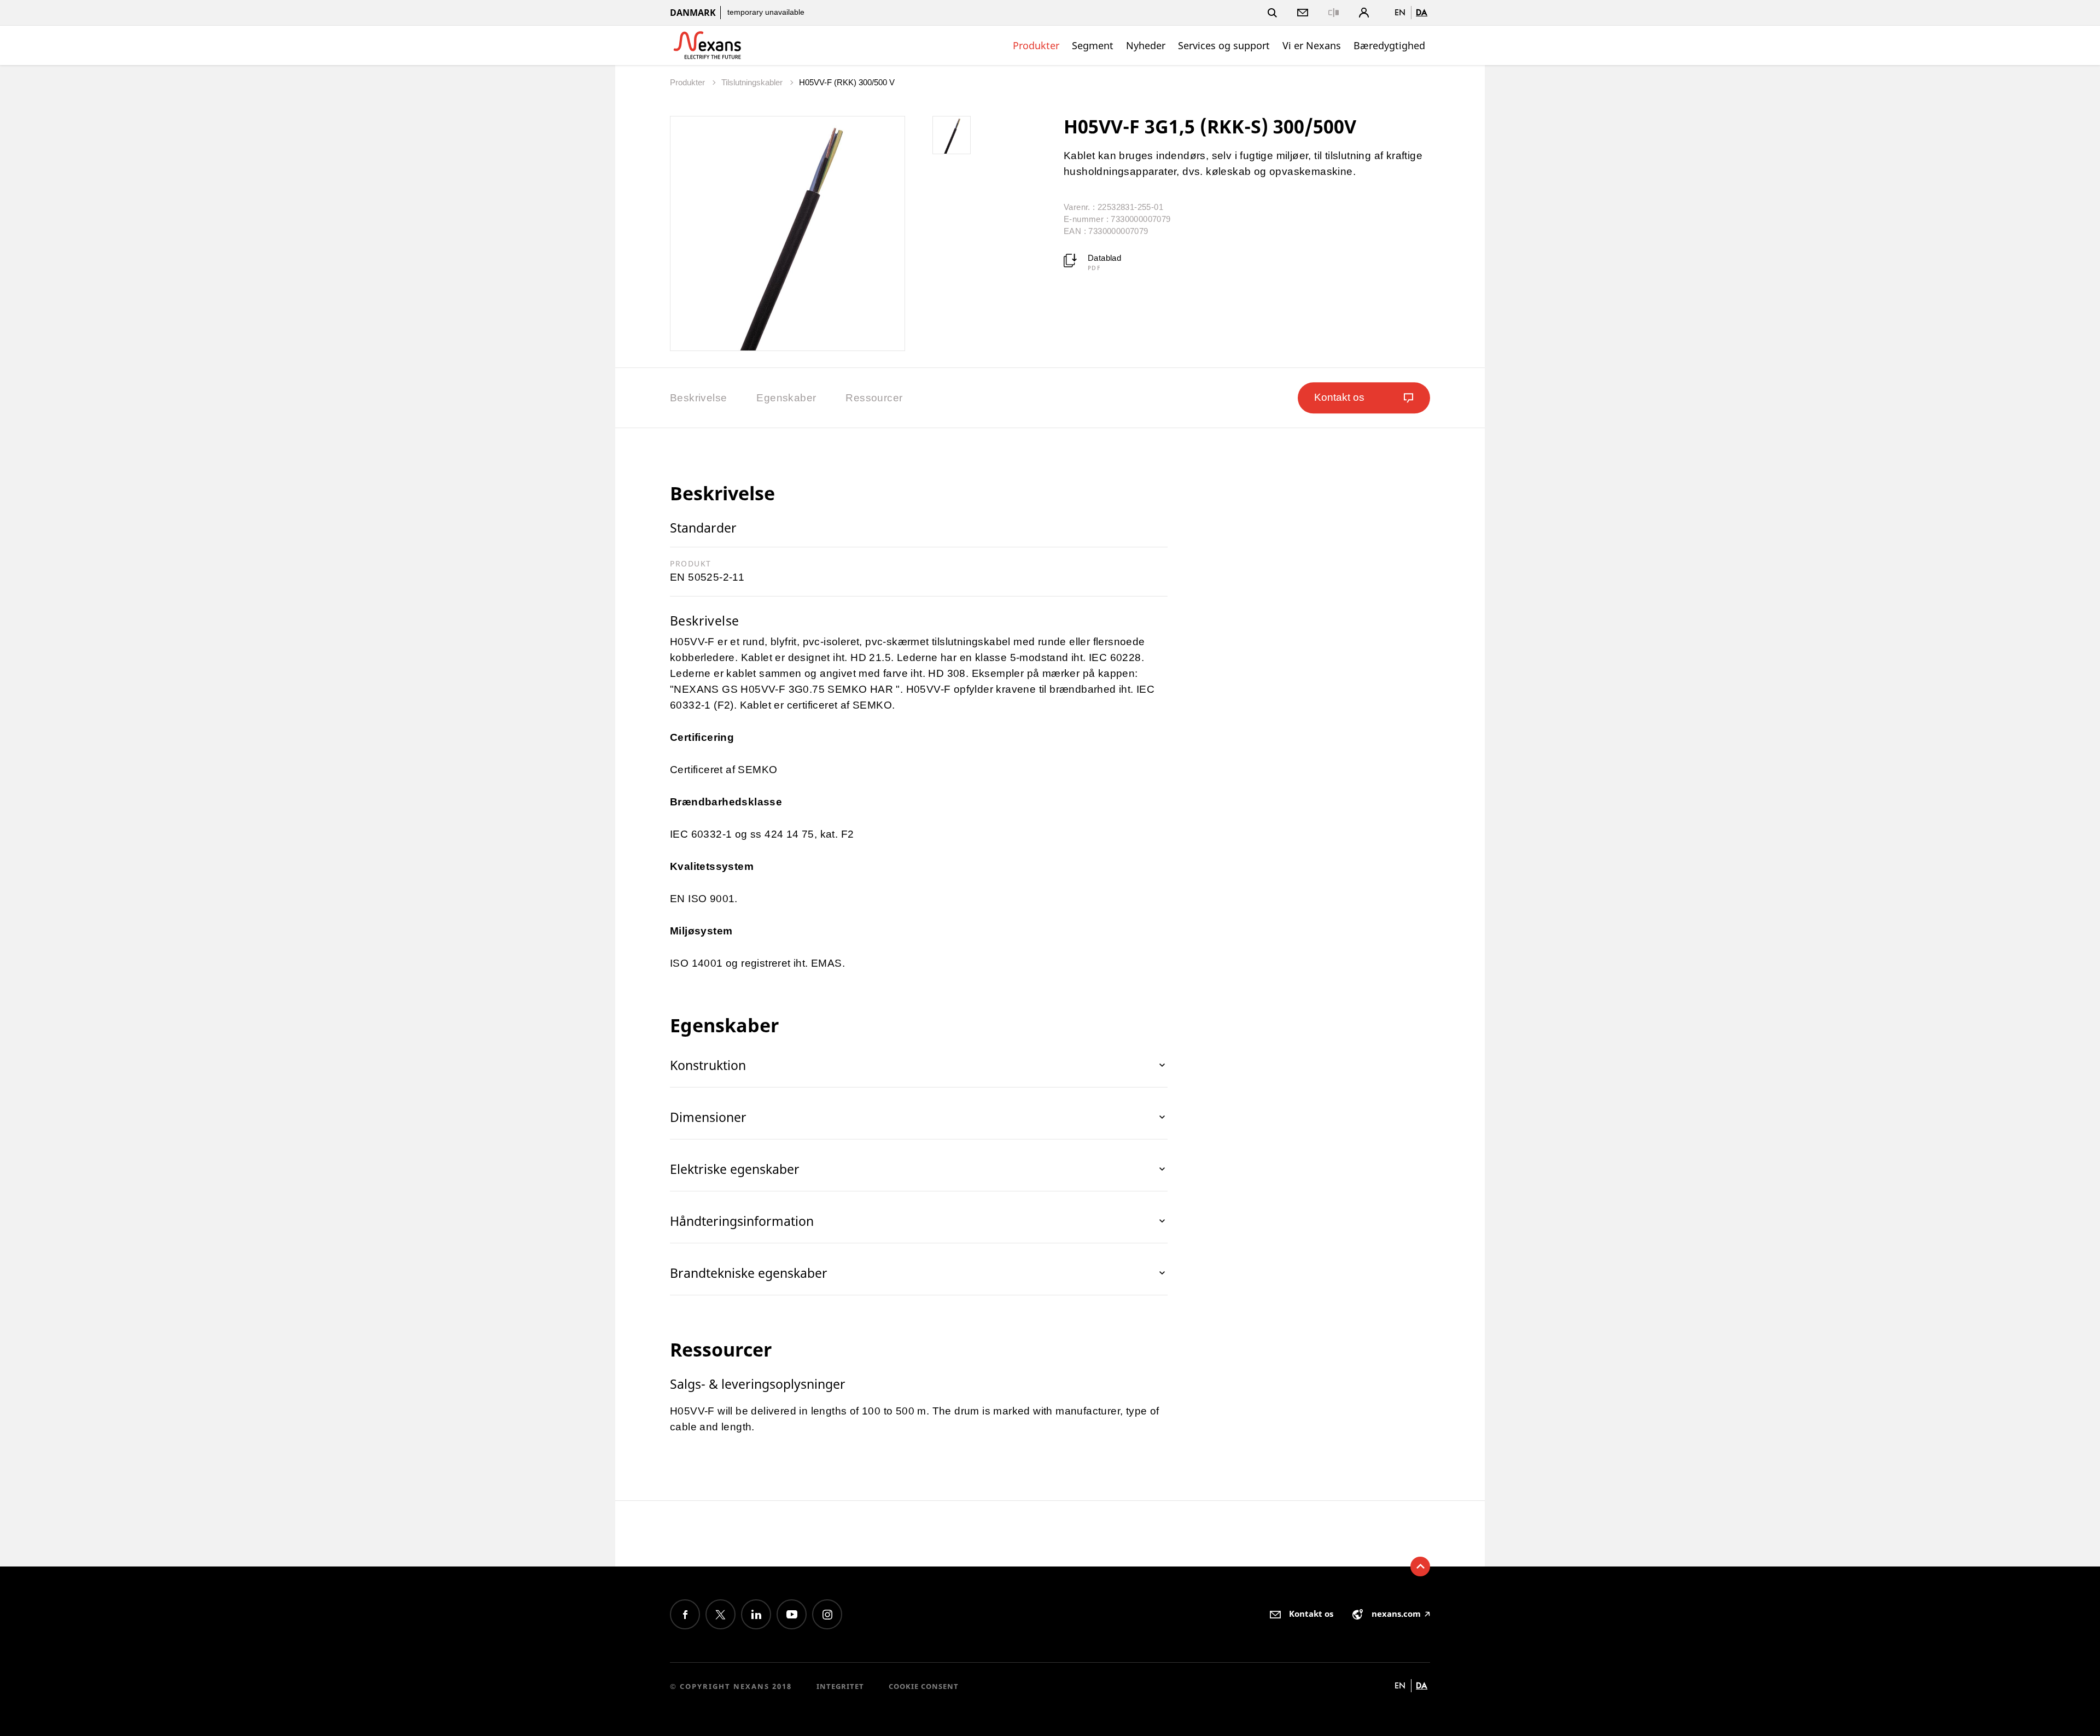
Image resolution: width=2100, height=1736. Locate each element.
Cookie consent (924, 1686)
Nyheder (1146, 45)
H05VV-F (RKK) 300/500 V (847, 82)
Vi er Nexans (1312, 45)
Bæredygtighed (1389, 45)
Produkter (1036, 45)
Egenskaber (786, 398)
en (1400, 12)
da (1422, 12)
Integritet (840, 1686)
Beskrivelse (698, 398)
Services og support (1224, 45)
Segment (1093, 45)
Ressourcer (874, 398)
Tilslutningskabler (753, 82)
